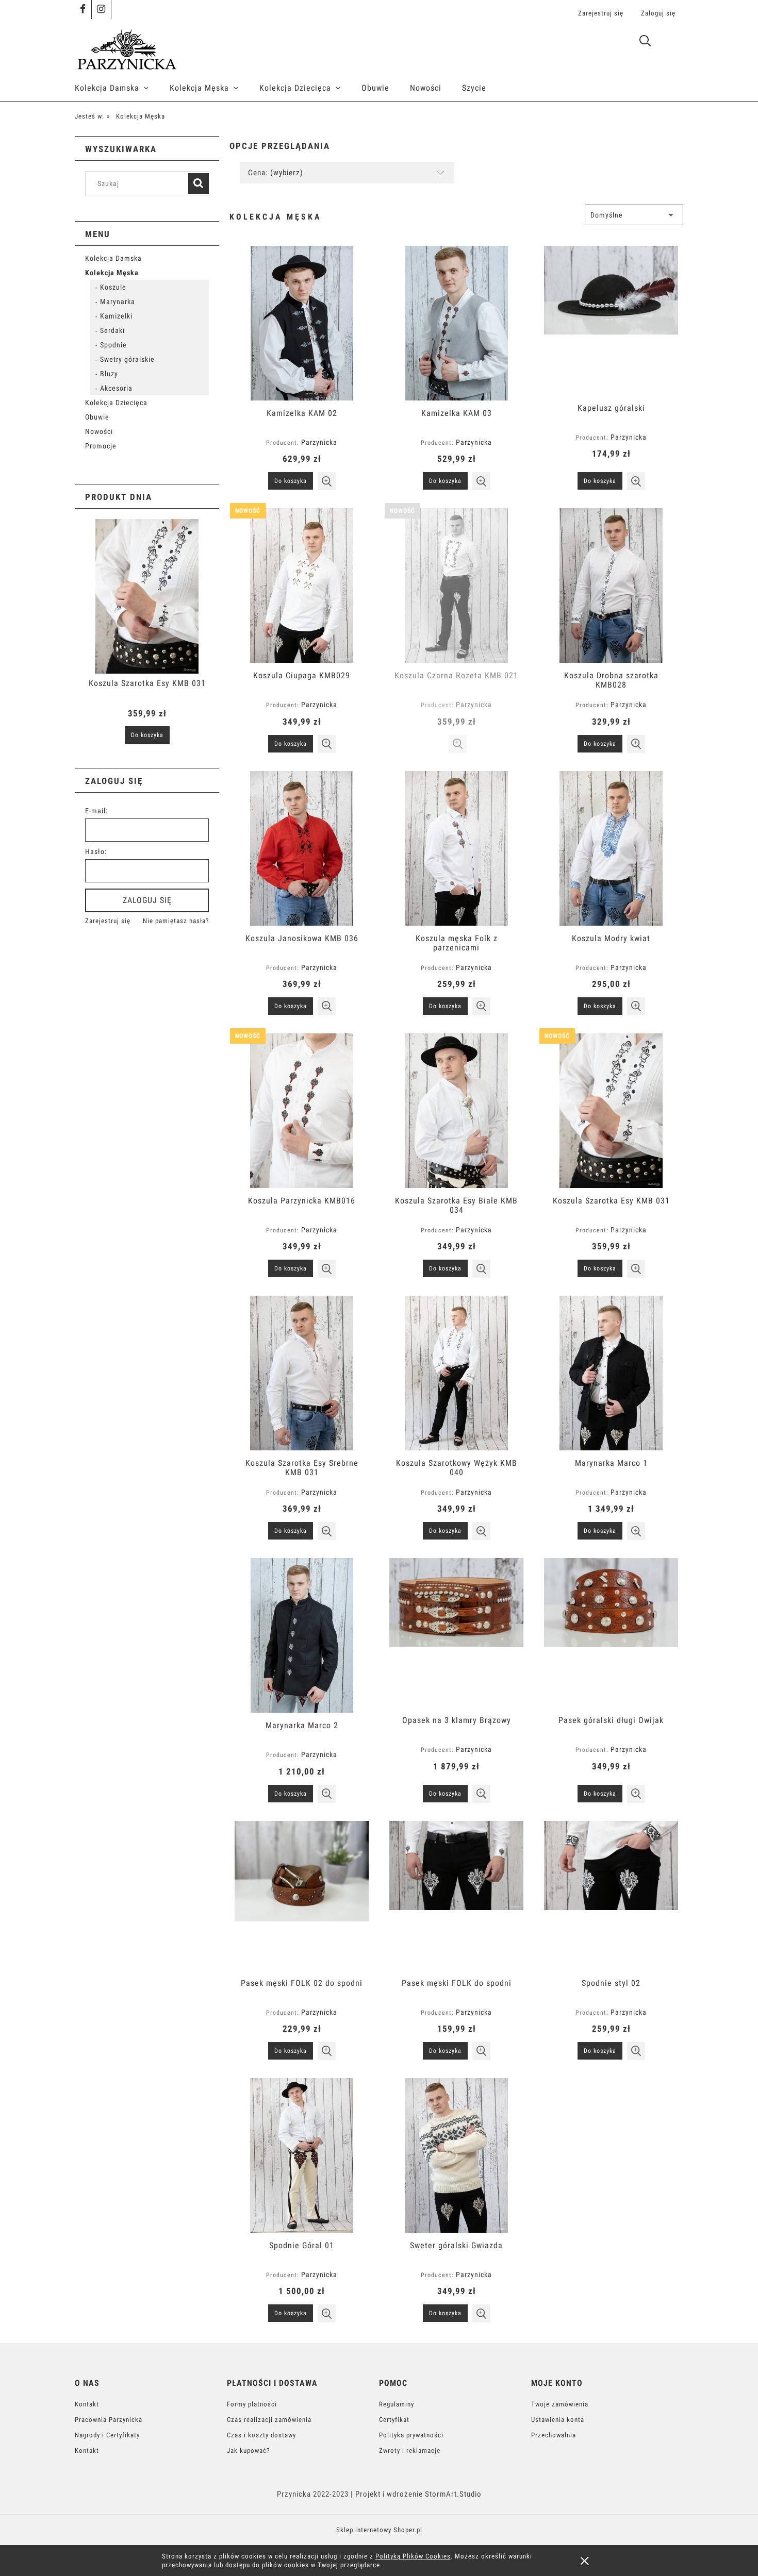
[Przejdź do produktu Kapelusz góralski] (611, 321)
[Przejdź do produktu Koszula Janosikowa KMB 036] (302, 848)
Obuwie (97, 417)
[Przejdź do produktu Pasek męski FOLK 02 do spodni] (302, 1896)
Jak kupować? (248, 2450)
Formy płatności (252, 2404)
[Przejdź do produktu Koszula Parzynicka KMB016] (302, 1111)
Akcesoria (116, 388)
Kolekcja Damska (113, 258)
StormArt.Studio (453, 2494)
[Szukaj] (199, 183)
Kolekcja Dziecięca (116, 403)
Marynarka (118, 302)
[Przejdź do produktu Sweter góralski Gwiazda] (456, 2155)
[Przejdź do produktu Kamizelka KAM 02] (302, 323)
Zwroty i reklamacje (410, 2450)
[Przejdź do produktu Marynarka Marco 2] (302, 1635)
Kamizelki (116, 316)
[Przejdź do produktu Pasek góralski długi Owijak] (611, 1633)
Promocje (101, 446)
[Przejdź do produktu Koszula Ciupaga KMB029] (302, 586)
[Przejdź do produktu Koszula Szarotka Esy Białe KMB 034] (456, 1111)
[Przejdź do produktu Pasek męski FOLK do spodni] (456, 1896)
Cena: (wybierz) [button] (276, 173)
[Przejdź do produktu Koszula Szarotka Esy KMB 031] (611, 1111)
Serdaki (112, 330)
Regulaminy (397, 2404)
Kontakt (87, 2404)
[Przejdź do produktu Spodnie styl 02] (611, 1896)
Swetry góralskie (127, 359)
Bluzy (109, 374)
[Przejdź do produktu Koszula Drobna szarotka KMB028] (611, 586)
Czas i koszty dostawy (261, 2435)
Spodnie (113, 345)
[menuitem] (122, 88)
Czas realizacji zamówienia (269, 2420)
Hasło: (96, 851)
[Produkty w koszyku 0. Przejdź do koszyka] (672, 43)
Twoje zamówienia (560, 2404)
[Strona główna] (127, 48)
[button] (327, 481)
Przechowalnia (554, 2435)
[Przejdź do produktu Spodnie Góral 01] (302, 2155)
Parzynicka (319, 442)
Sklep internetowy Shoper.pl (379, 2530)
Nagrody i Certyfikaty (107, 2435)
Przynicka (294, 2494)
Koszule (113, 287)
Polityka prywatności (411, 2435)
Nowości (99, 431)
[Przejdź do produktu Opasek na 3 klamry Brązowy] (456, 1633)
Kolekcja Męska (112, 273)
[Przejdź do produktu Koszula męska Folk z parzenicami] (456, 848)
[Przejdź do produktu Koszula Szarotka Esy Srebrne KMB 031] (302, 1373)
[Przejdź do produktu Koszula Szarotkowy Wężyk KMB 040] (456, 1373)
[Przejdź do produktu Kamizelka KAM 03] (456, 323)
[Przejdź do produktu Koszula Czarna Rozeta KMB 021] (456, 586)
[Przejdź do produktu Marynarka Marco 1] (611, 1373)
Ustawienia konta (558, 2420)
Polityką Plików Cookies (413, 2556)
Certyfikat (394, 2420)
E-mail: (96, 811)
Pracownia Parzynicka (109, 2420)
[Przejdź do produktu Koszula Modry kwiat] (611, 848)
